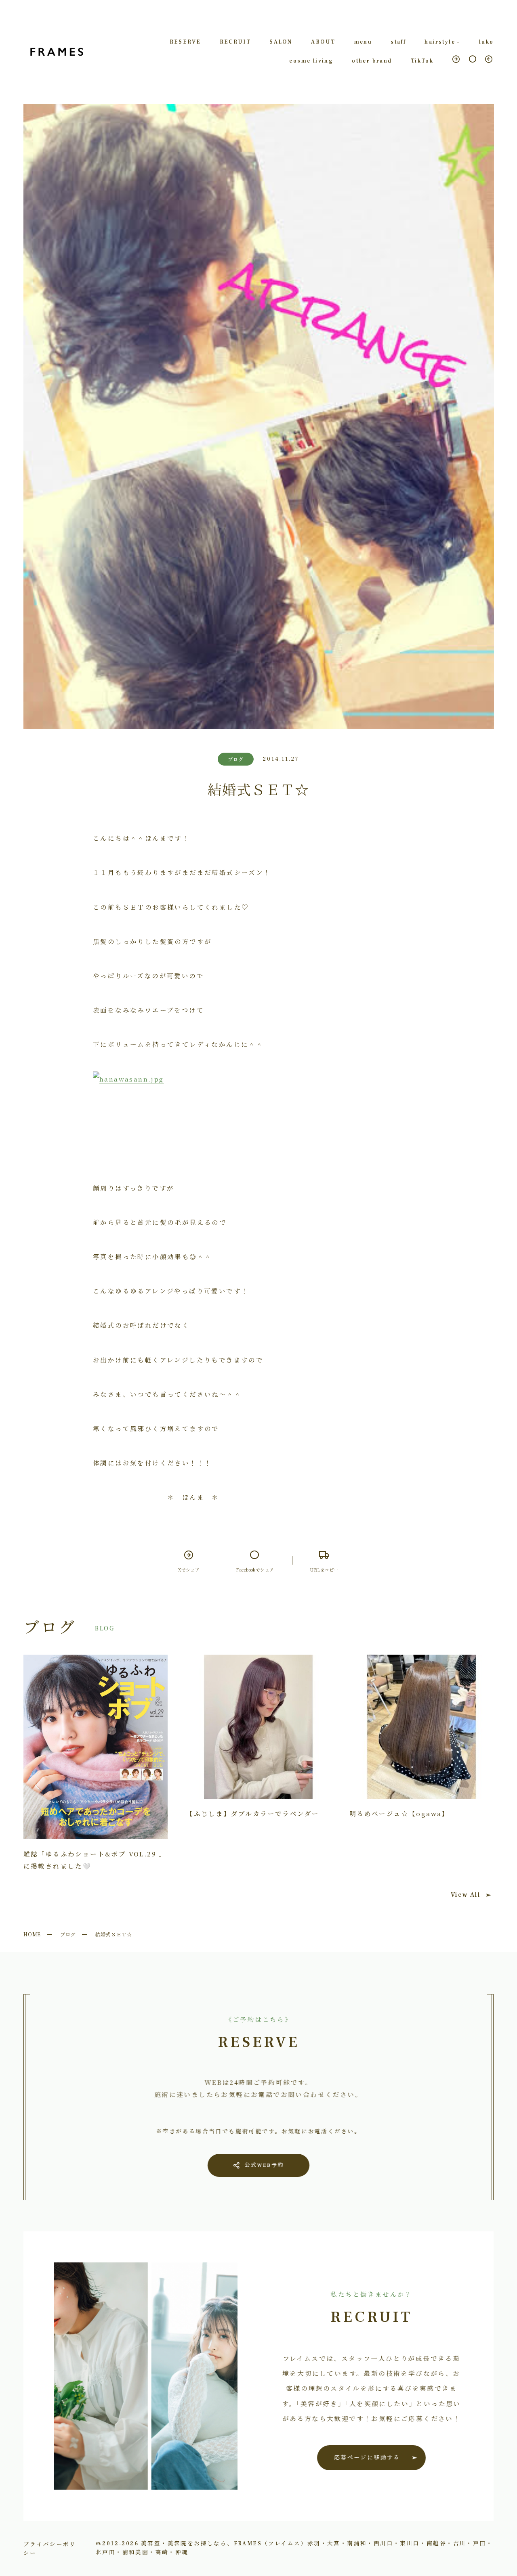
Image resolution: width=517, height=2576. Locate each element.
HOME (32, 1934)
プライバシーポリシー (50, 2548)
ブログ (68, 1934)
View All (466, 1895)
